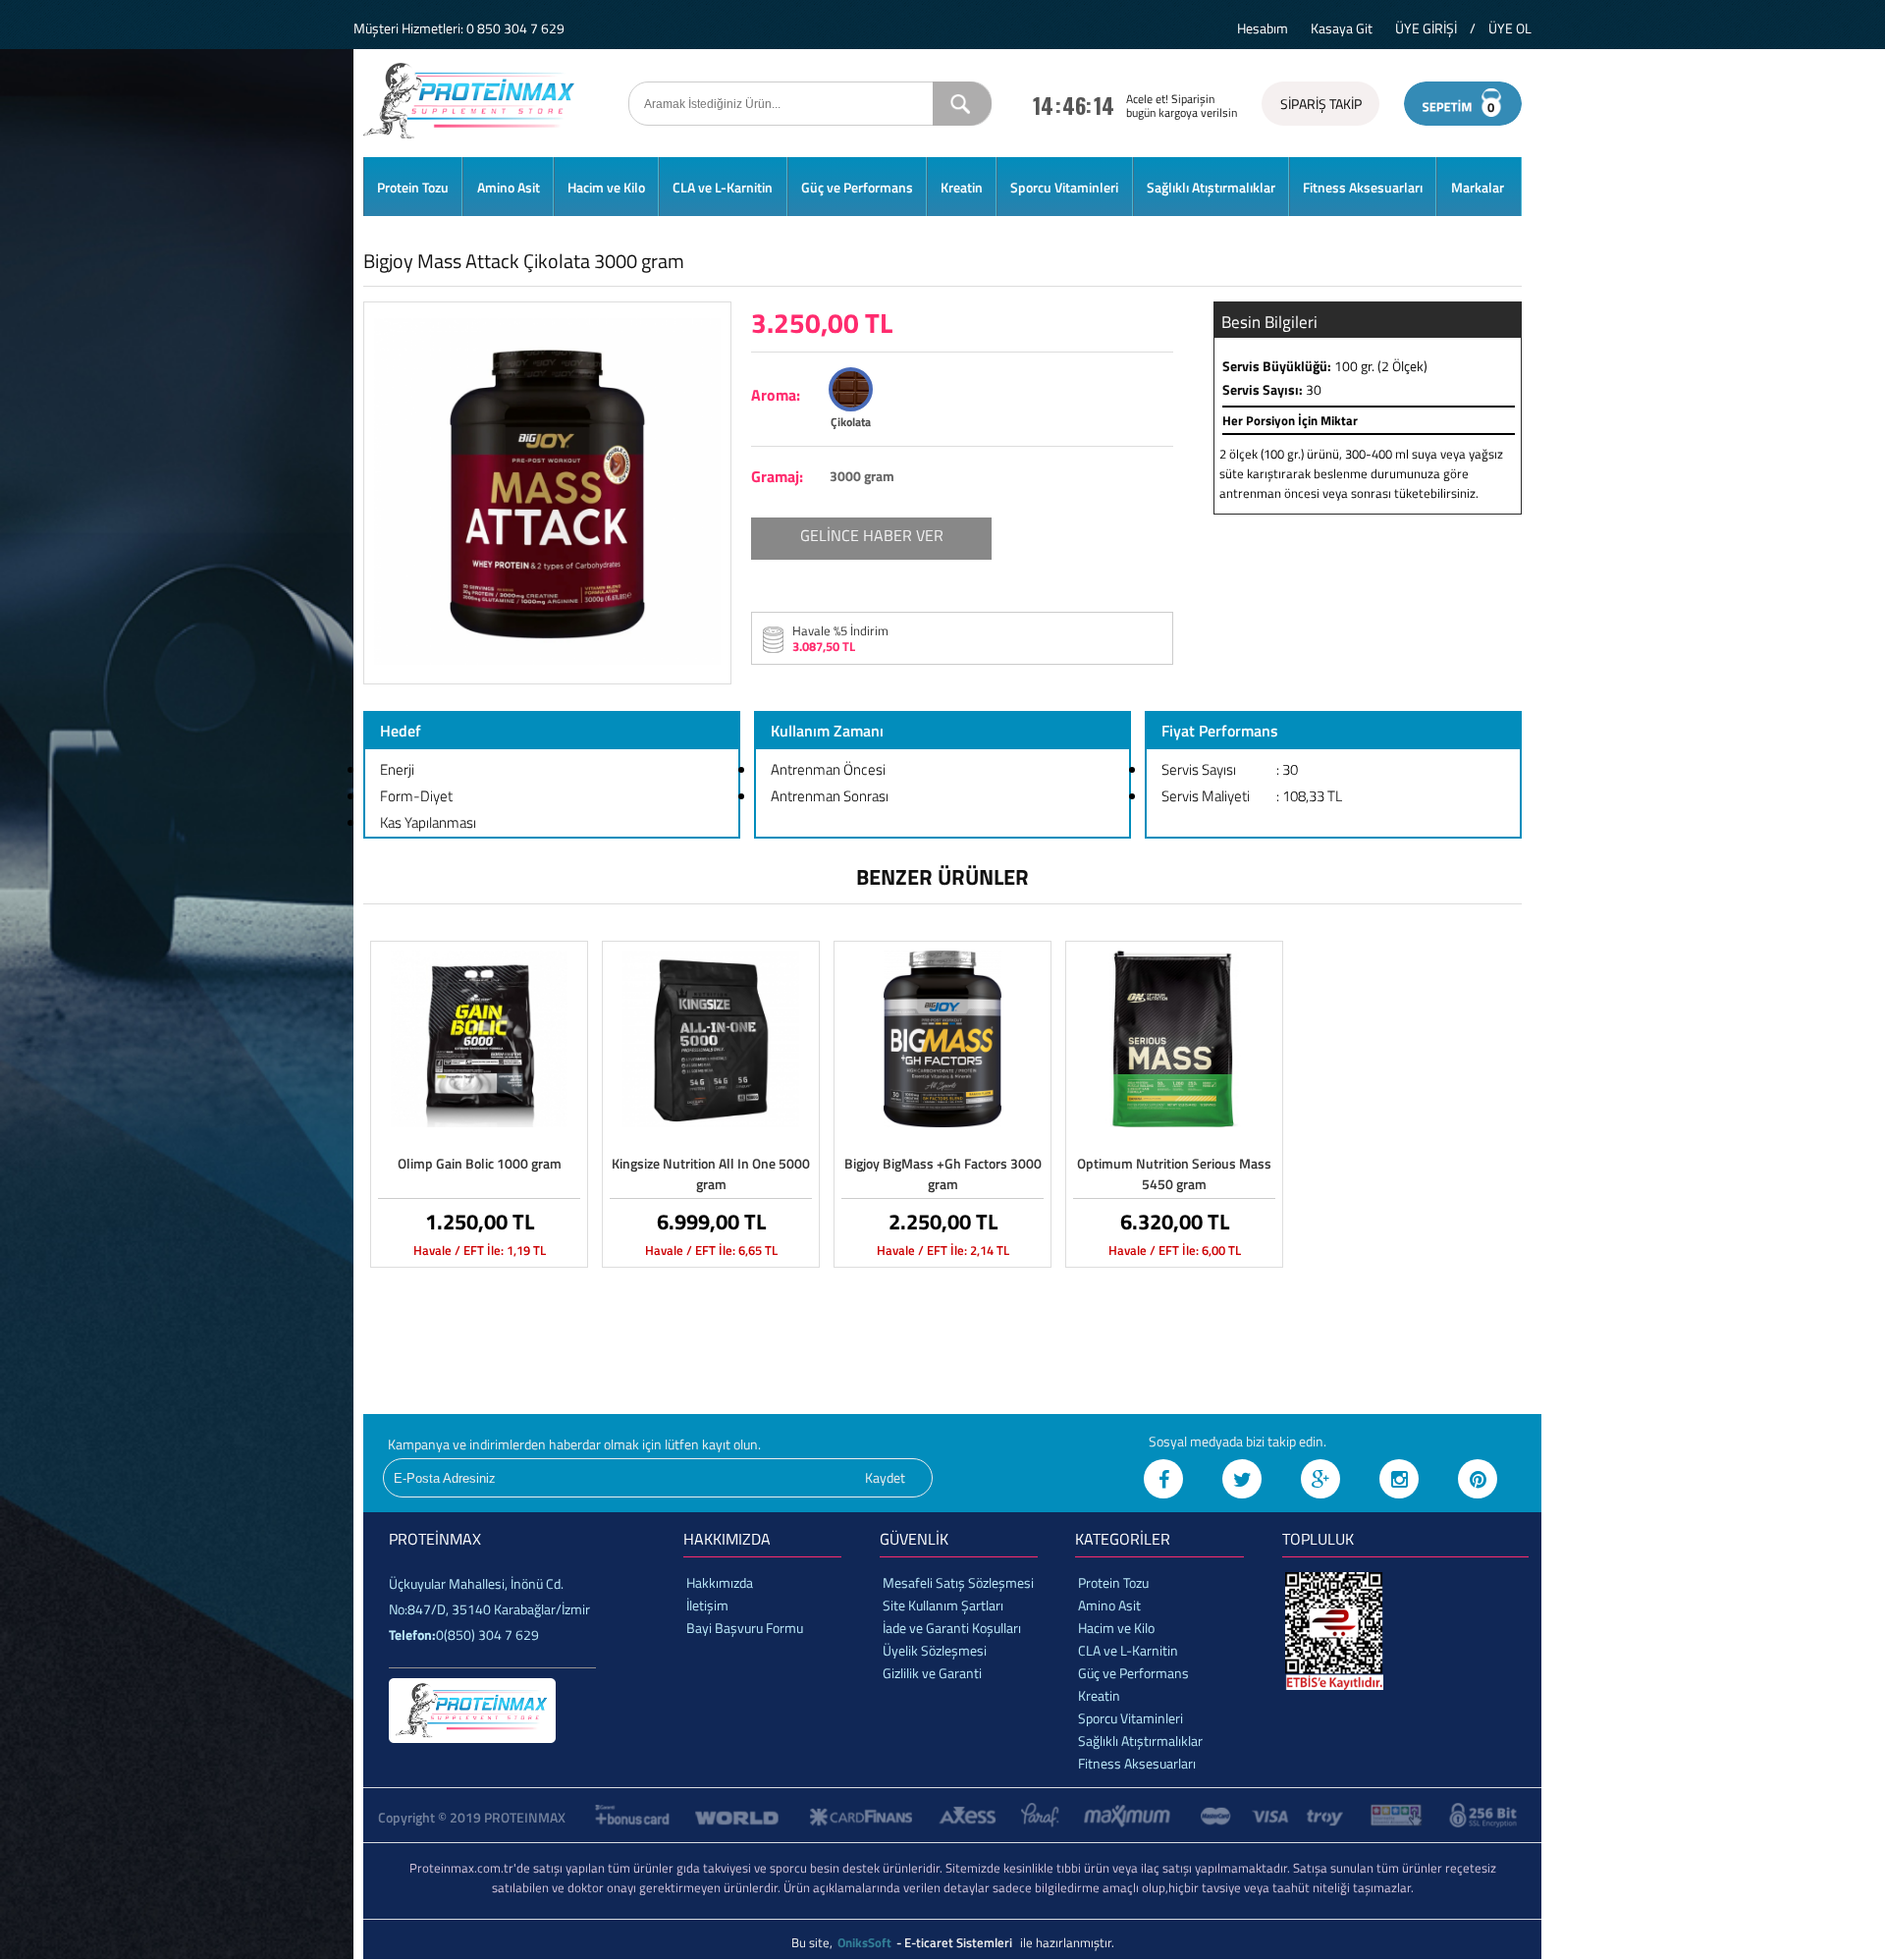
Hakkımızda (720, 1582)
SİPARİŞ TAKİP (1321, 104)
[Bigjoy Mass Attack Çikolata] (547, 663)
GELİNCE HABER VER (872, 535)
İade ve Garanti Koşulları (952, 1628)
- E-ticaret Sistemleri (957, 1942)
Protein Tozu (413, 187)
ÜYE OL (1510, 28)
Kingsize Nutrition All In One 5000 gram (711, 1173)
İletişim (707, 1605)
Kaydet (885, 1477)
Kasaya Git (1342, 28)
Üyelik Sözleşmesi (935, 1650)
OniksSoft (866, 1942)
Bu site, (813, 1942)
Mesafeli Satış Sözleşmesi (958, 1582)
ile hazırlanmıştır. (1067, 1942)
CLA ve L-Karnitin (723, 187)
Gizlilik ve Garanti (932, 1673)
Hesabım (1263, 28)
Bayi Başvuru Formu (745, 1628)
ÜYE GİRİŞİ (1426, 28)
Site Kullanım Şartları (943, 1605)
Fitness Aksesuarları (1363, 187)
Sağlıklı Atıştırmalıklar (1211, 187)
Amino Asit (509, 187)
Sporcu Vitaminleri (1064, 187)
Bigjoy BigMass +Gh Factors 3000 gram (943, 1173)
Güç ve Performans (857, 187)
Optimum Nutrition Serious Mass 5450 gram (1174, 1173)
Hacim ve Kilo (606, 187)
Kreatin (962, 187)
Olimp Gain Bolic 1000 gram (480, 1163)
